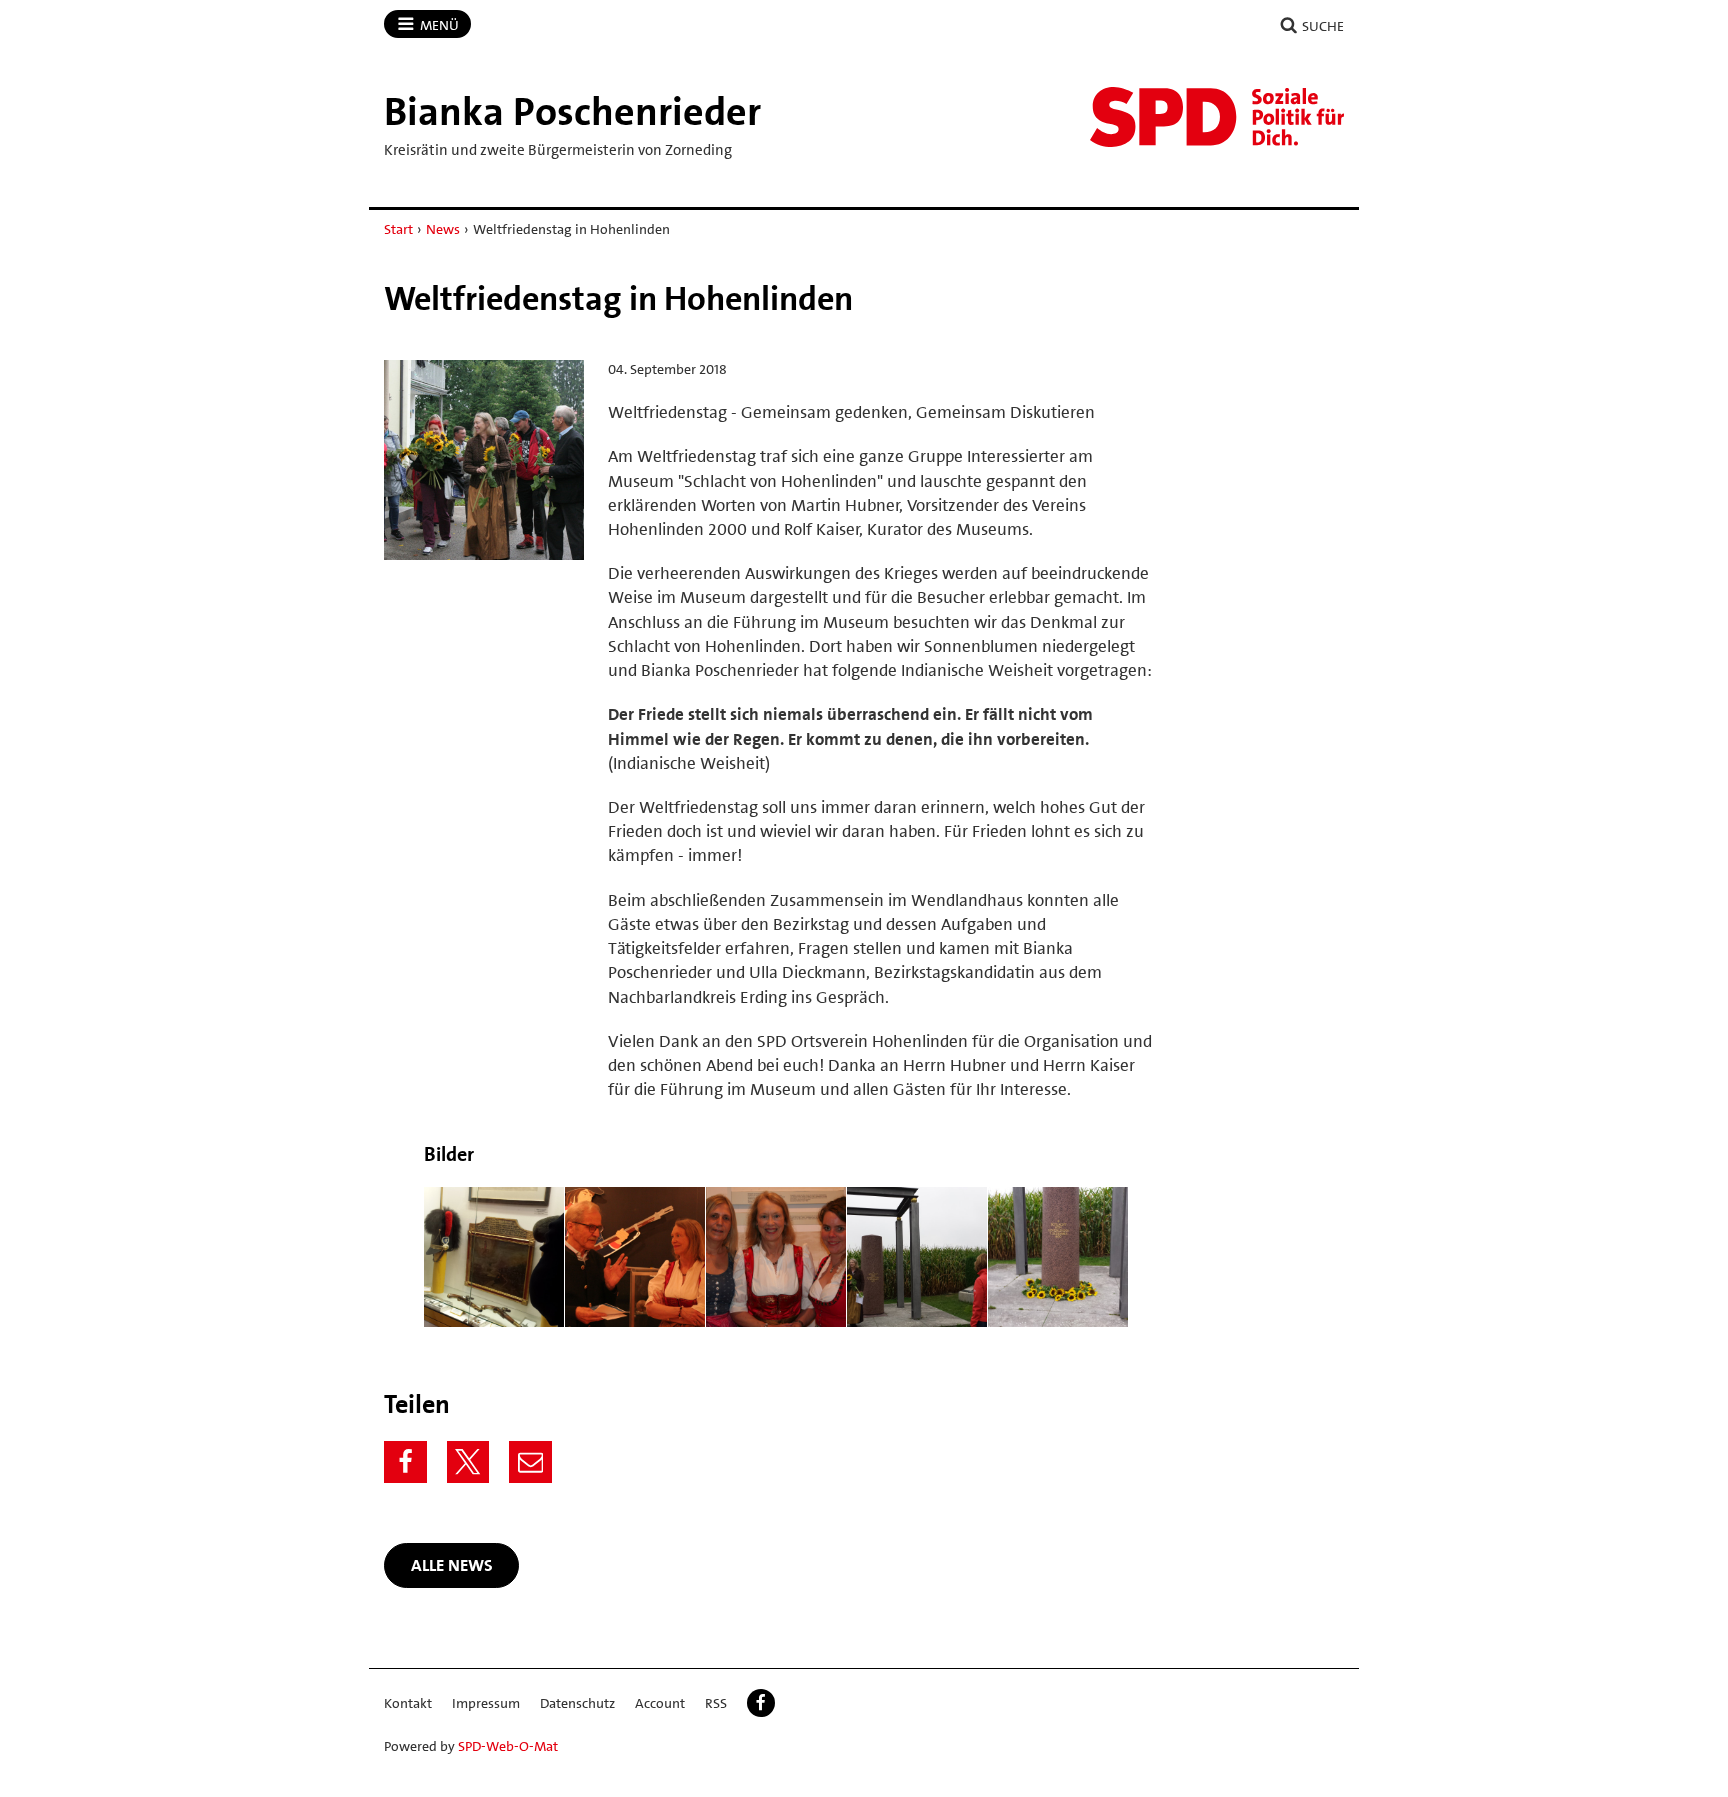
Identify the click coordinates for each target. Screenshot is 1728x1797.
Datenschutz (577, 1703)
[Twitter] (468, 1462)
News (443, 229)
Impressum (486, 1703)
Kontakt (408, 1703)
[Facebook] (405, 1462)
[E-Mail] (530, 1462)
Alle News (452, 1565)
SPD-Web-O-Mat (508, 1746)
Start (398, 229)
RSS (716, 1703)
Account (660, 1703)
